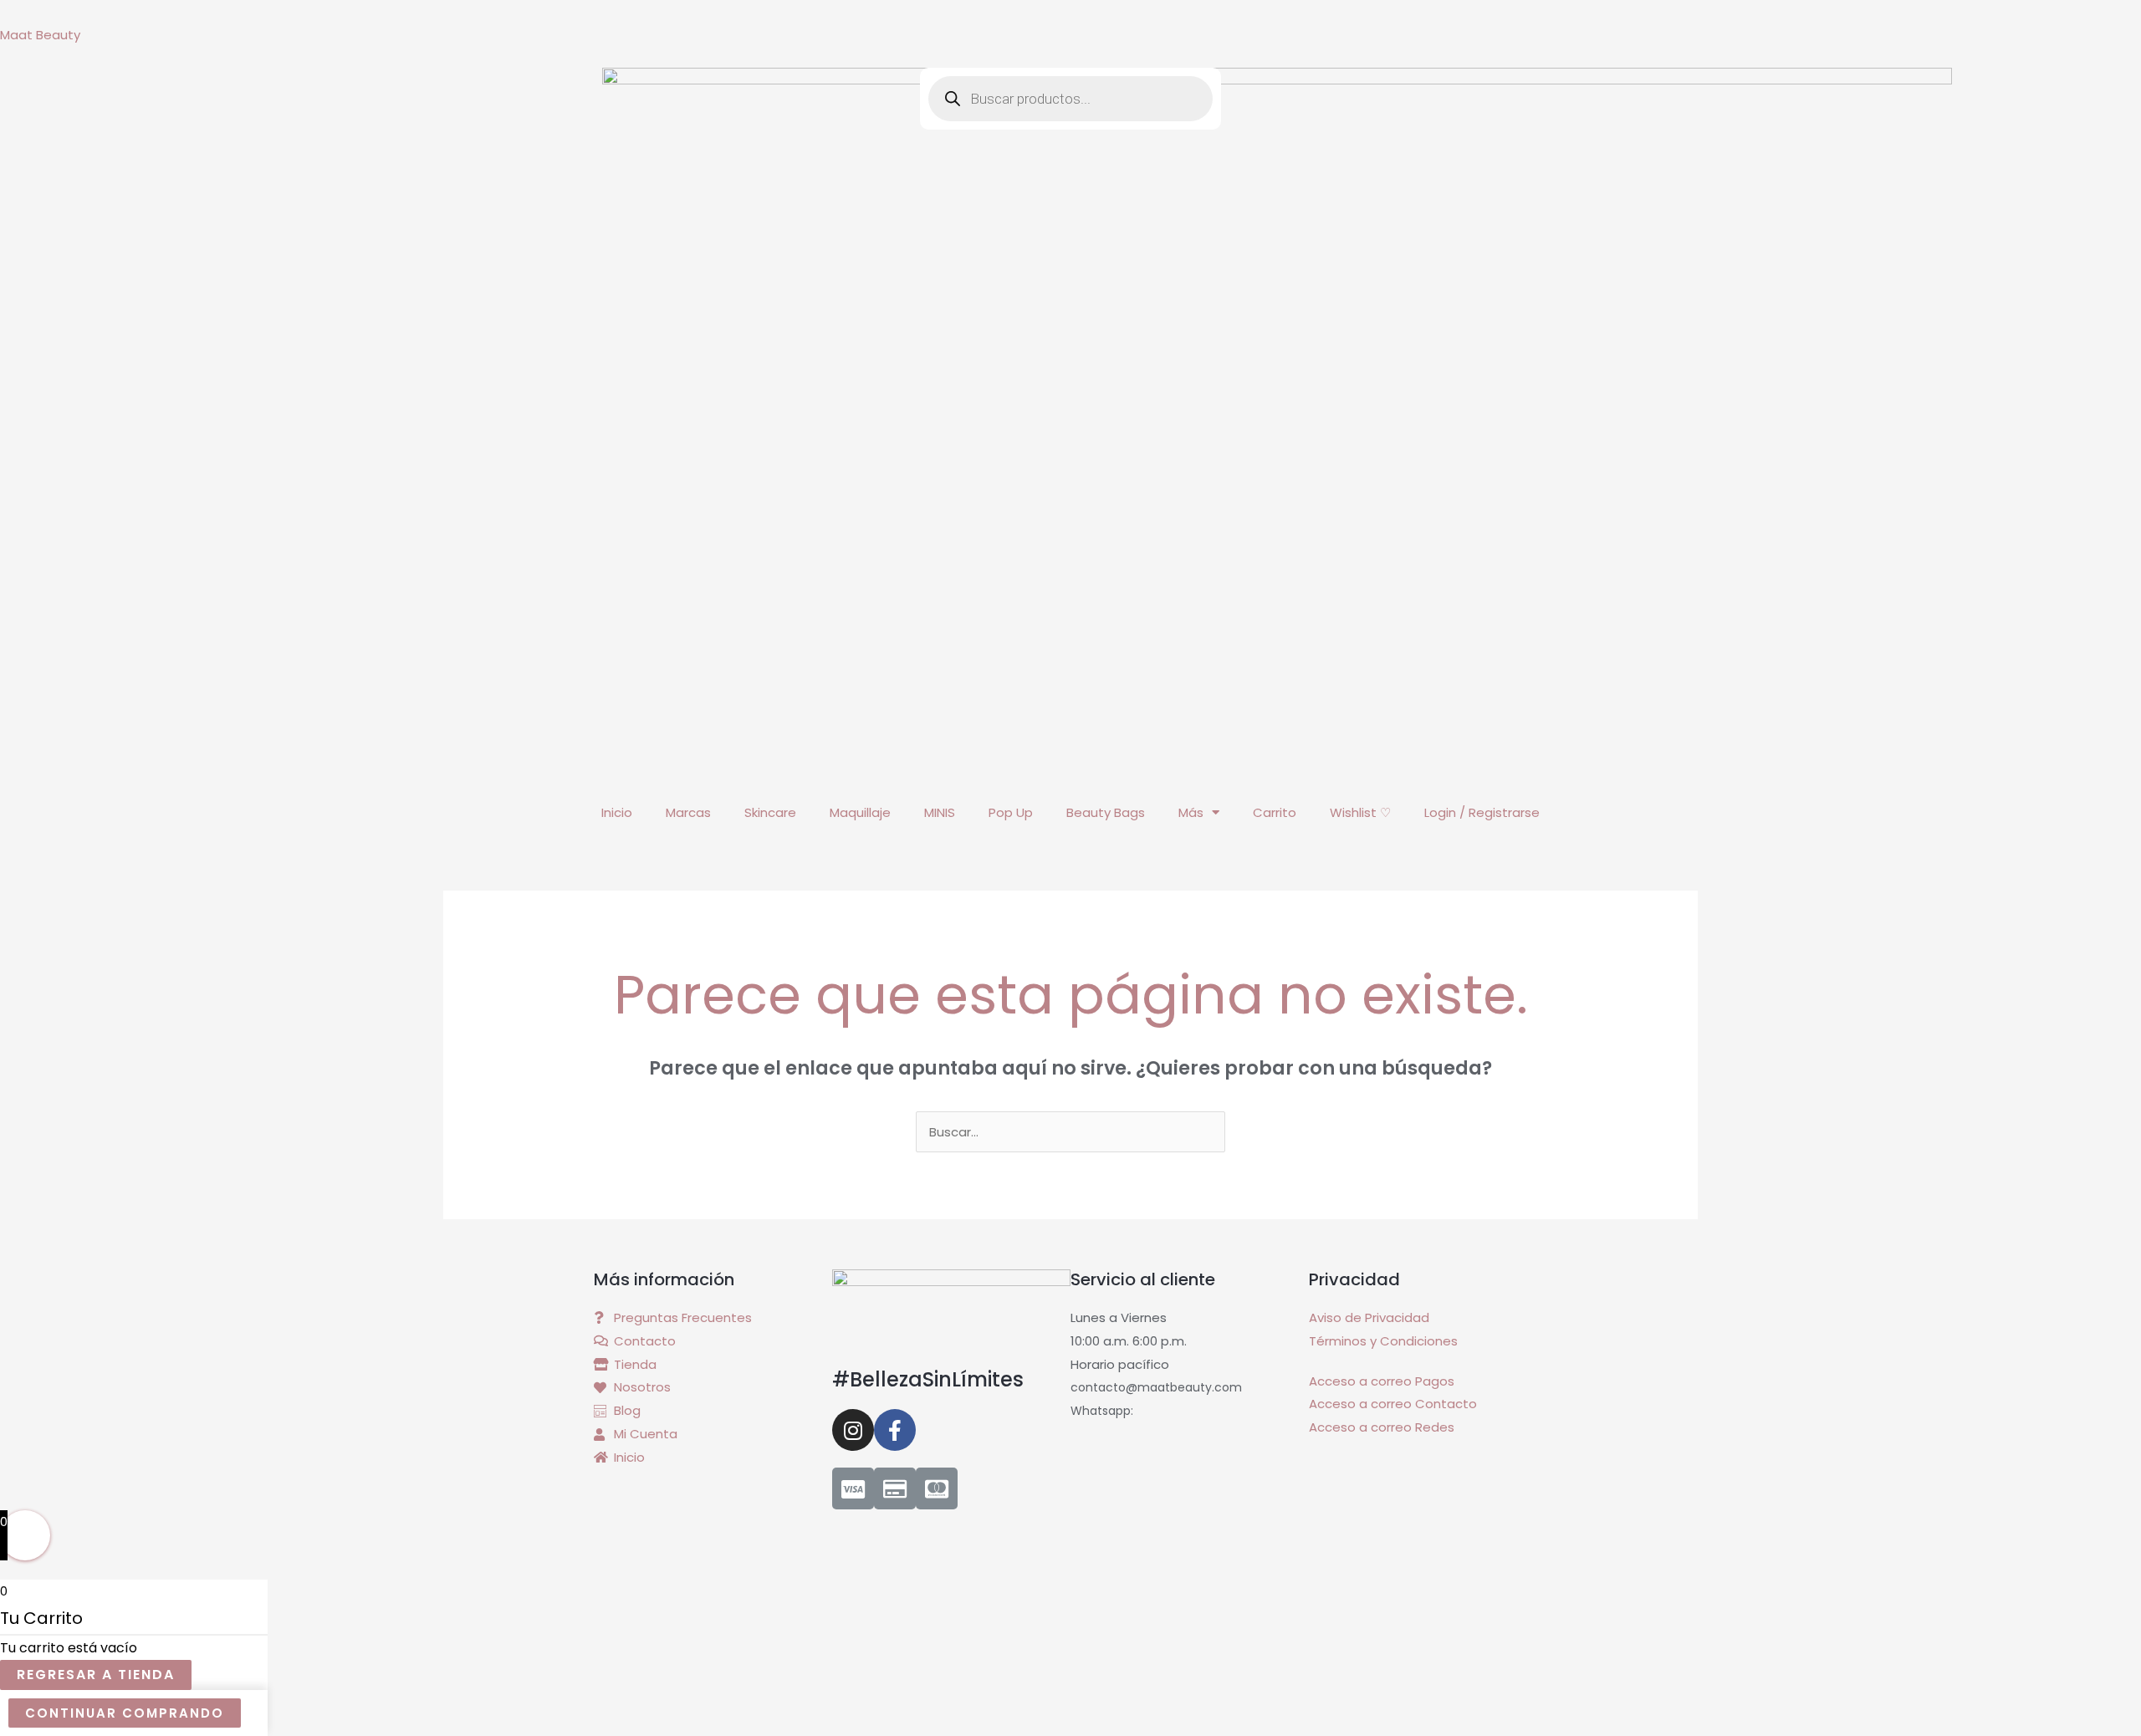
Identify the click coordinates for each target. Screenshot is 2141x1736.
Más (1191, 812)
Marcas (688, 812)
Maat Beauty (40, 35)
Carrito (1275, 812)
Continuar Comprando (125, 1713)
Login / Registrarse (1482, 812)
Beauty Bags (1106, 812)
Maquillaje (860, 812)
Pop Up (1011, 812)
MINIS (940, 812)
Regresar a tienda (96, 1675)
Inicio (617, 812)
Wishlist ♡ (1360, 812)
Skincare (770, 812)
